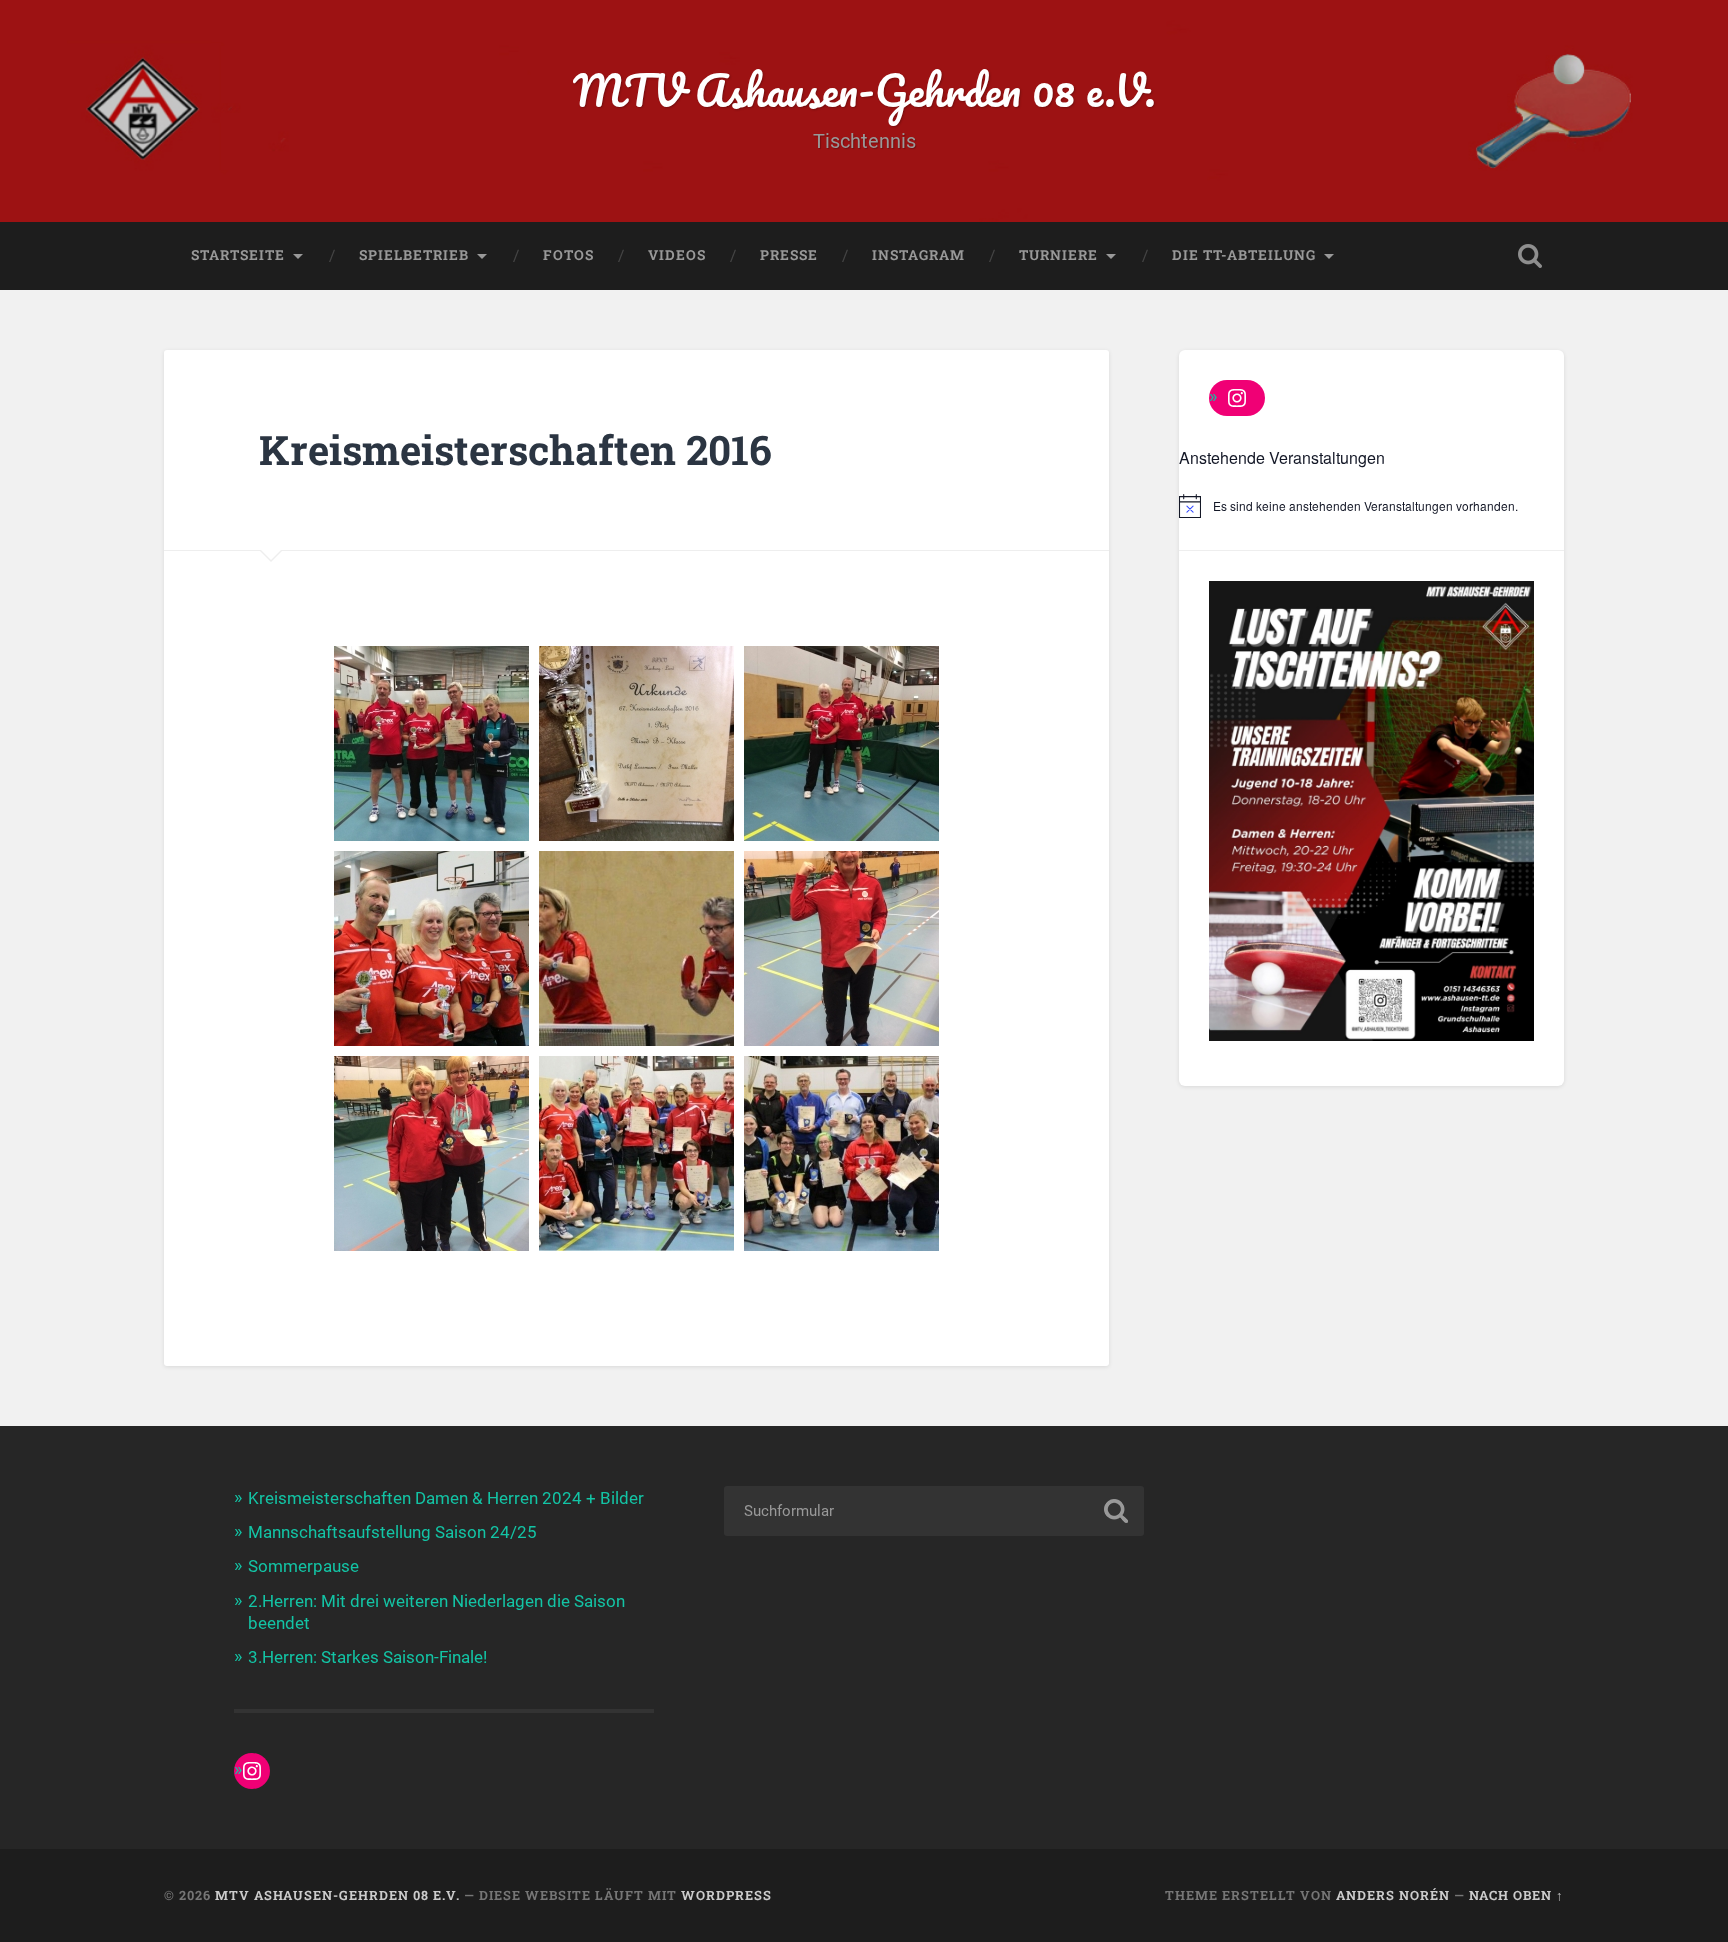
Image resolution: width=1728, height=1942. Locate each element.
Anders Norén (1393, 1895)
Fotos (568, 255)
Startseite (238, 255)
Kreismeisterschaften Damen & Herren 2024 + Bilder (446, 1498)
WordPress (726, 1895)
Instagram (918, 255)
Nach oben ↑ (1516, 1895)
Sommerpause (303, 1566)
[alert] (1371, 506)
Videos (677, 255)
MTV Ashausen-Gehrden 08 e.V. (864, 89)
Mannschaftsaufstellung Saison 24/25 (392, 1532)
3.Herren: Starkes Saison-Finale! (367, 1657)
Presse (789, 255)
